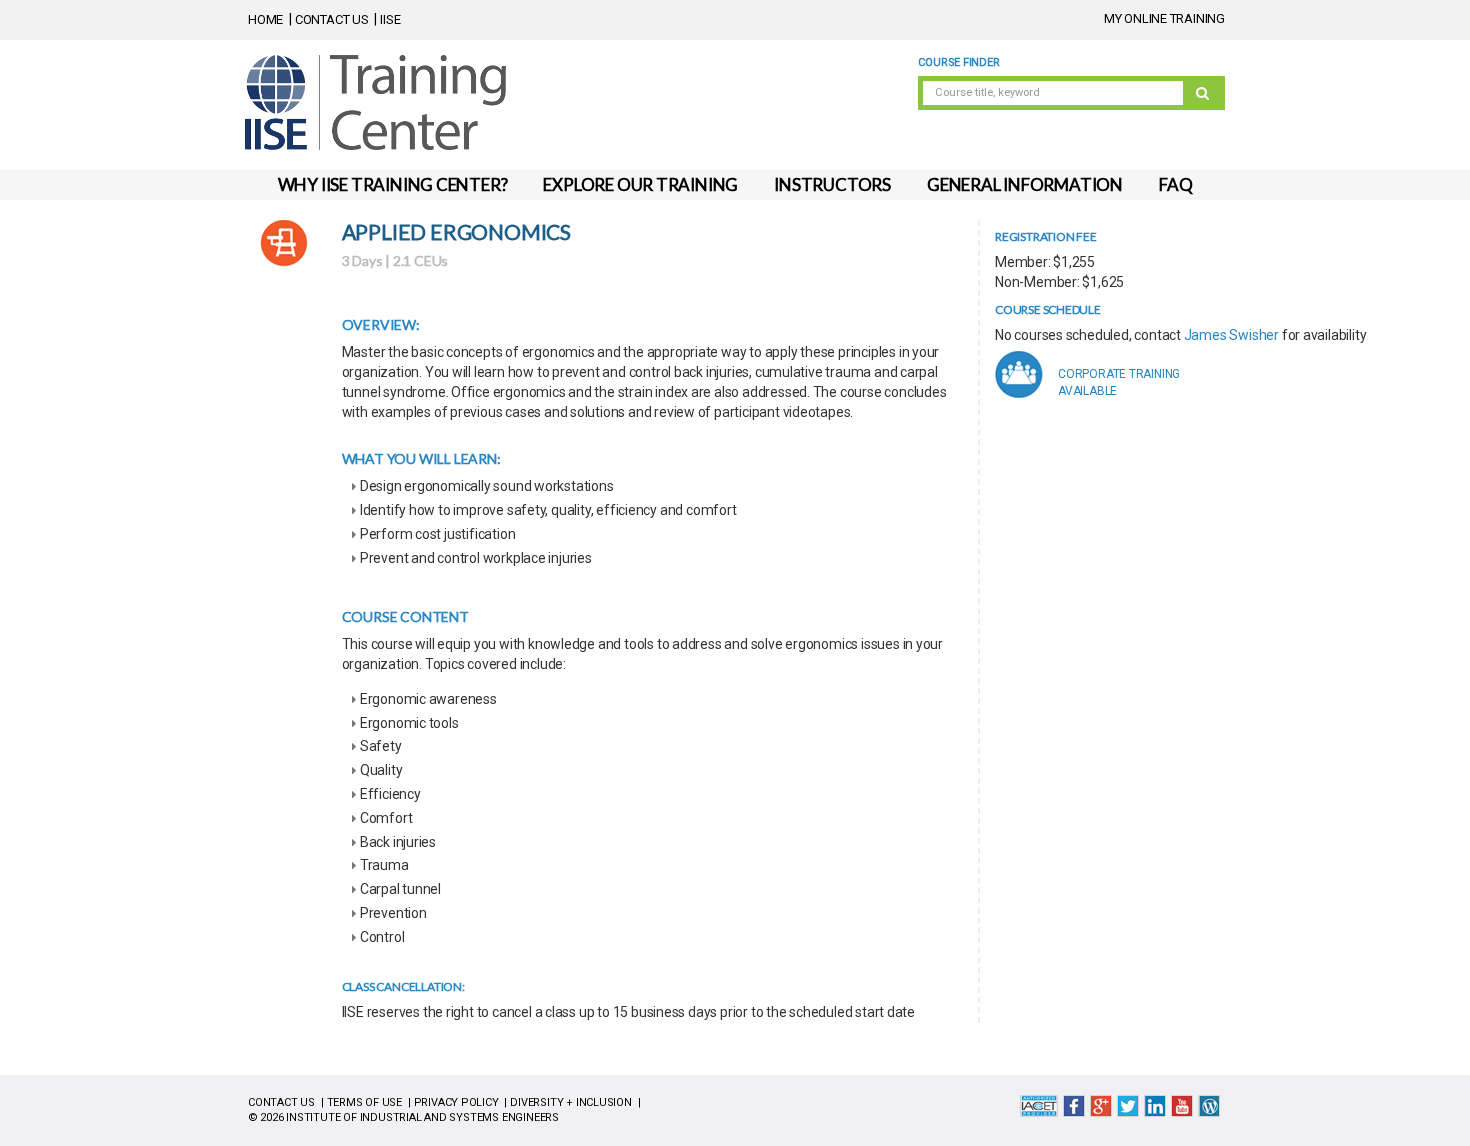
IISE (390, 19)
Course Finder (958, 62)
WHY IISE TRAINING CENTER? (393, 184)
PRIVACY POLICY (456, 1102)
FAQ (1175, 184)
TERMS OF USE (364, 1102)
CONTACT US (332, 19)
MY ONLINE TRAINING (1164, 18)
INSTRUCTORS (832, 184)
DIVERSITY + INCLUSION (571, 1102)
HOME (265, 19)
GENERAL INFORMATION (1025, 184)
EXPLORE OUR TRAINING (640, 184)
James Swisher (1231, 335)
